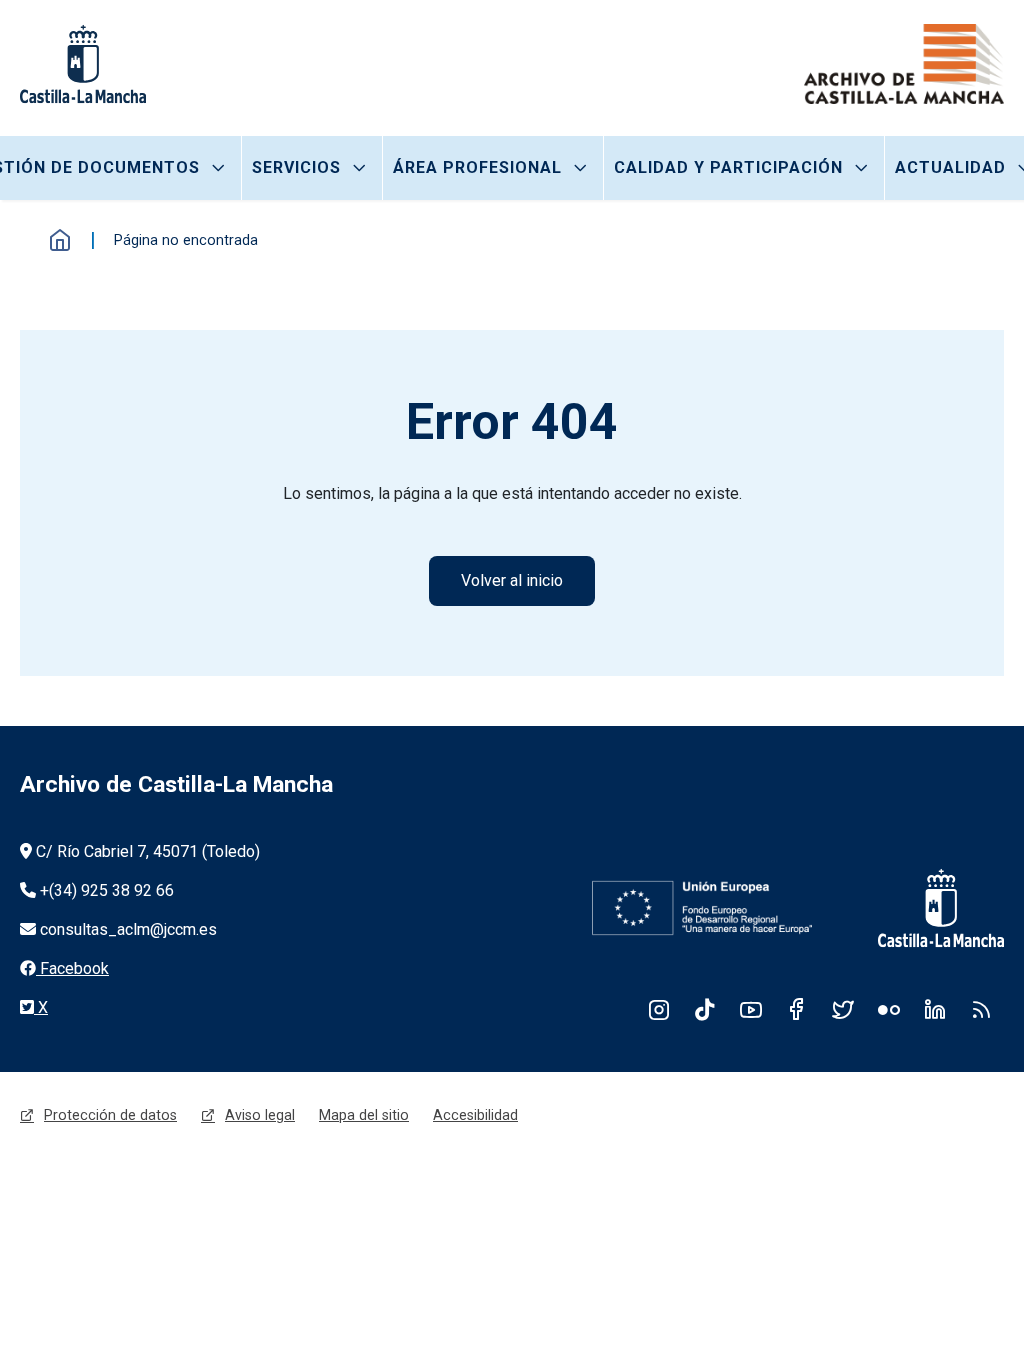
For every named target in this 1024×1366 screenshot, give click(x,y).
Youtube (751, 1009)
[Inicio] (904, 64)
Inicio (60, 240)
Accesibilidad (475, 1115)
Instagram (659, 1009)
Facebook (797, 1009)
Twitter (843, 1009)
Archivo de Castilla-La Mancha (176, 784)
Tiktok (705, 1009)
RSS (981, 1009)
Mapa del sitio (364, 1115)
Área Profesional (477, 167)
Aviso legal (260, 1115)
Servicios (296, 167)
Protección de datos (110, 1115)
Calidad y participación (728, 167)
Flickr (889, 1009)
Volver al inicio (512, 580)
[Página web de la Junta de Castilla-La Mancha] (83, 64)
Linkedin (935, 1009)
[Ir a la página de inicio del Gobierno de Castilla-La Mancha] (928, 908)
